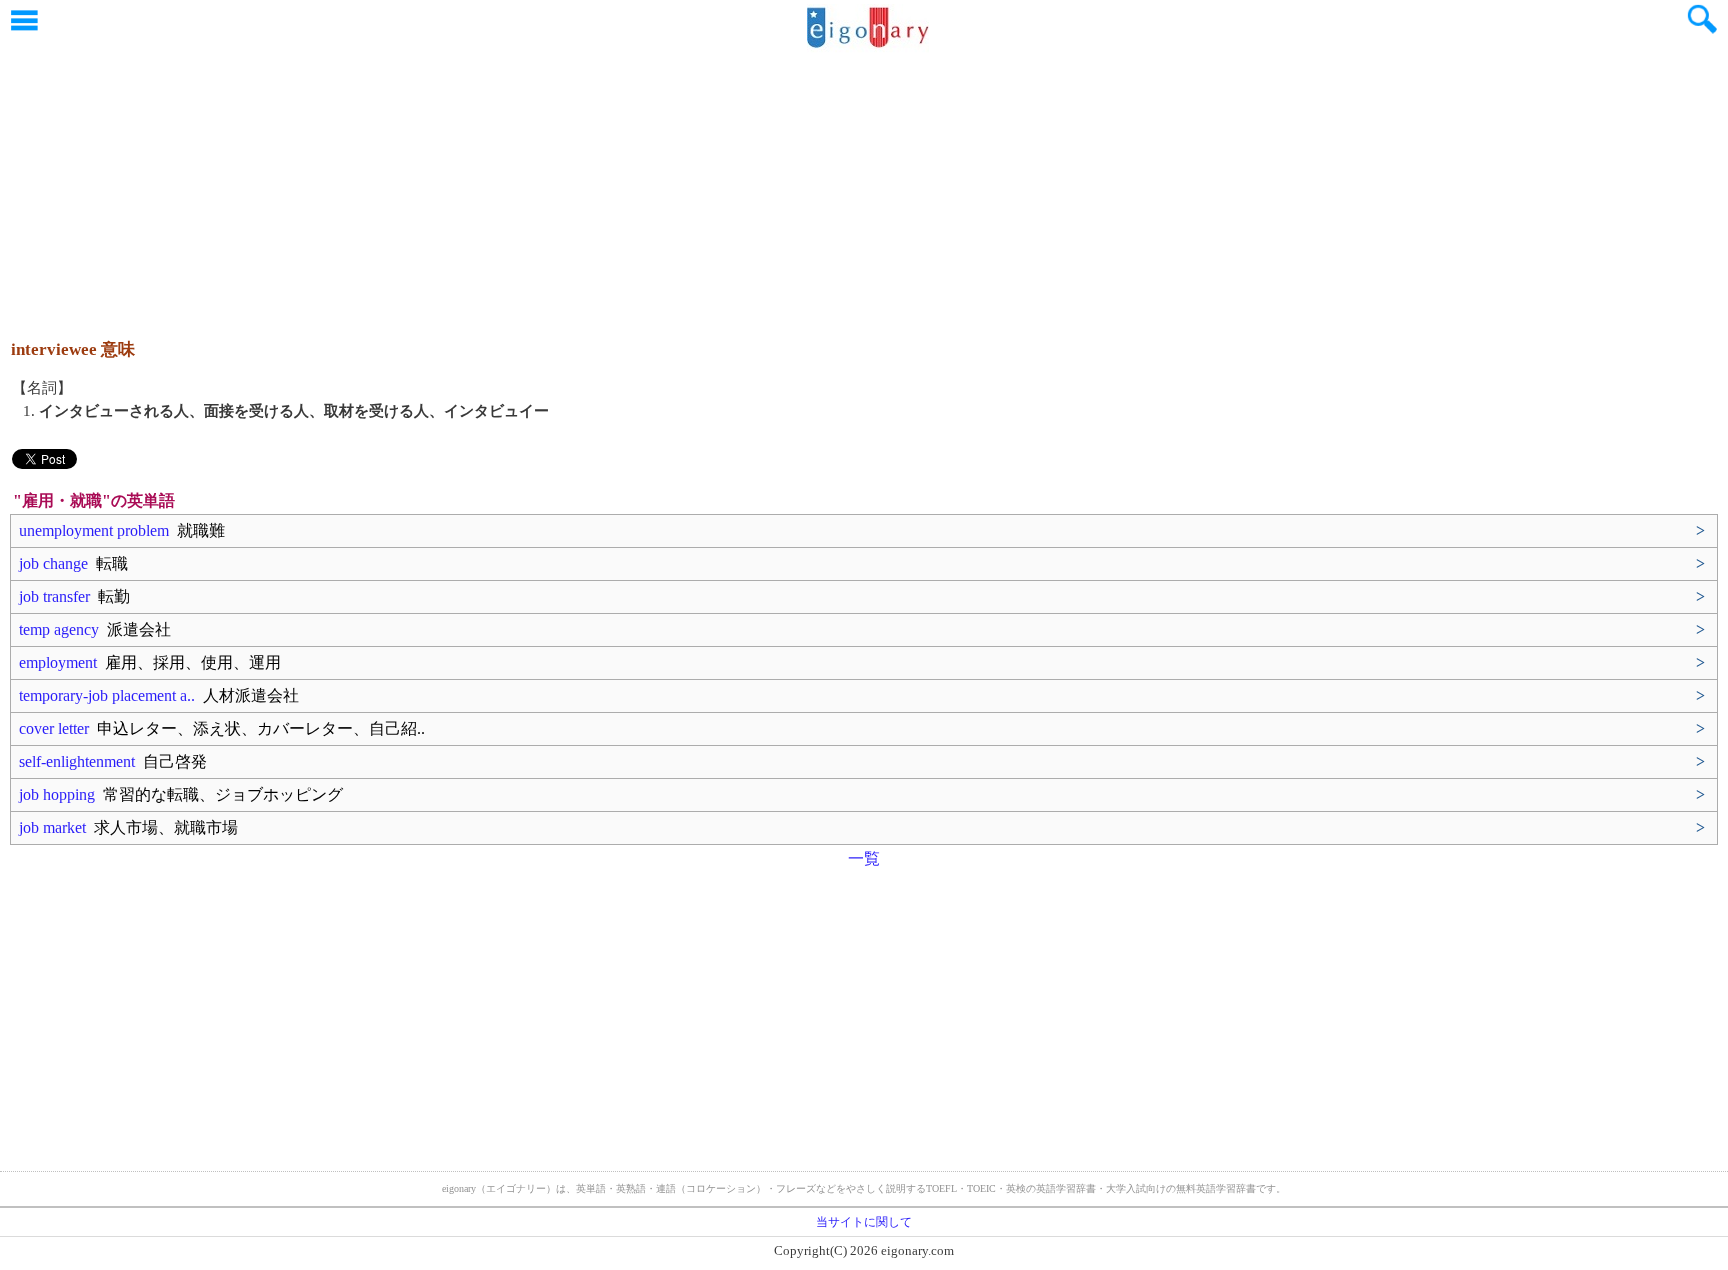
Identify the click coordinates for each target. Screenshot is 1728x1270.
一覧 (864, 858)
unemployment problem (122, 530)
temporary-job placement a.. (159, 695)
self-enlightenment (113, 761)
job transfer (74, 596)
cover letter (222, 728)
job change (73, 563)
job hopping (181, 794)
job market (128, 827)
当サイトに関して (864, 1222)
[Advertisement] (864, 185)
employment (150, 662)
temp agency (95, 629)
